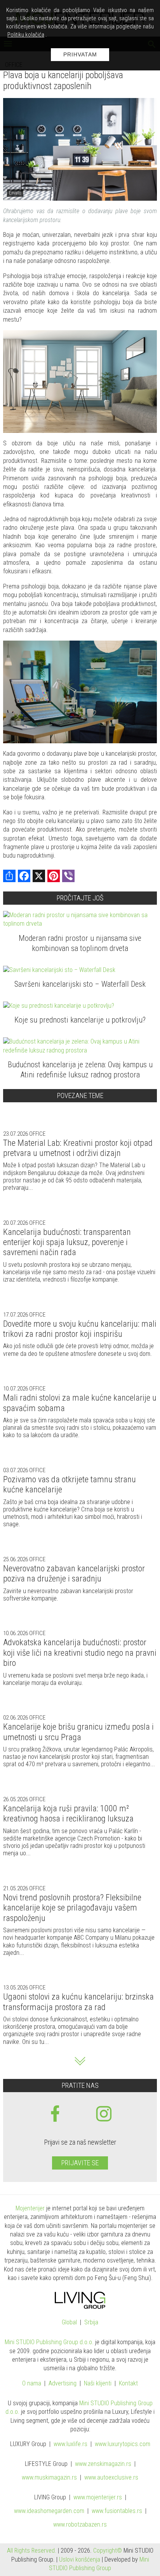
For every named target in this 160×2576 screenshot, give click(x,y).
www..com (123, 2444)
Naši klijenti (98, 2384)
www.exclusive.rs (111, 2478)
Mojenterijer (30, 2208)
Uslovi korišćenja (80, 2559)
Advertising (63, 2384)
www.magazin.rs (103, 2464)
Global (69, 2323)
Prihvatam (80, 54)
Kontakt (128, 2384)
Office (37, 1134)
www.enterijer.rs (98, 2498)
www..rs (70, 2444)
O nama (32, 2384)
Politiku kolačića (26, 35)
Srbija (91, 2323)
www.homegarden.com (49, 2511)
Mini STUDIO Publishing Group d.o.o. (49, 2342)
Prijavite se (80, 2163)
